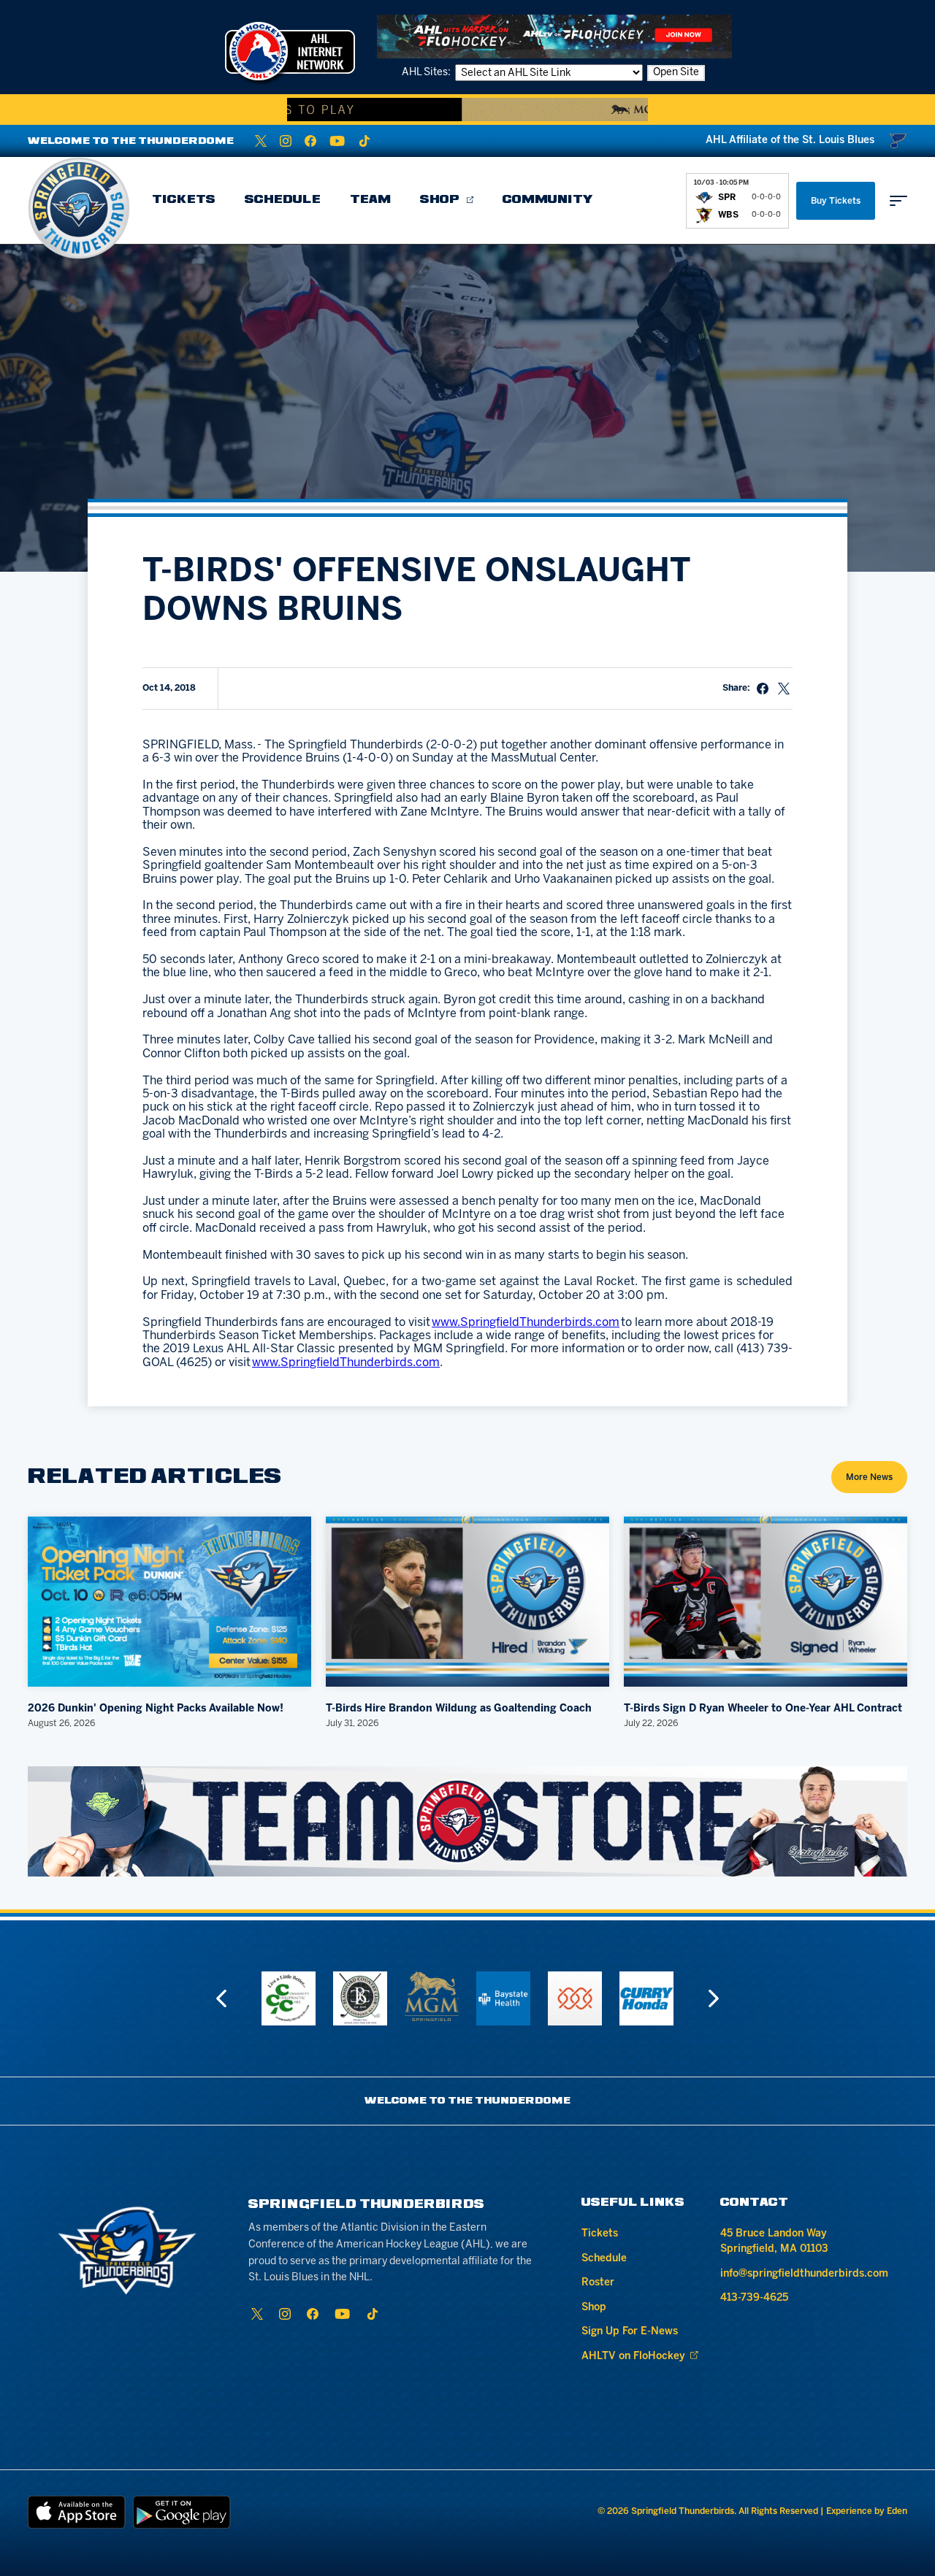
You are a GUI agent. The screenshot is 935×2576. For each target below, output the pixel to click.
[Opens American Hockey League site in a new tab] (290, 51)
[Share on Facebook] (763, 689)
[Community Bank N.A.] (575, 1998)
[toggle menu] (898, 201)
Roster (598, 2283)
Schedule (283, 200)
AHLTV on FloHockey (633, 2357)
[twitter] (261, 141)
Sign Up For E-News (630, 2332)
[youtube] (337, 141)
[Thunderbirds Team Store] (467, 1821)
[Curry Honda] (646, 1998)
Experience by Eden (867, 2511)
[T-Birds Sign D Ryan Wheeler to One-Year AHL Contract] (766, 1602)
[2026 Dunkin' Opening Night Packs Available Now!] (169, 1602)
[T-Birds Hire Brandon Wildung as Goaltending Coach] (467, 1602)
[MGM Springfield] (432, 1996)
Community (548, 200)
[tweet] (784, 689)
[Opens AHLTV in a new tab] (554, 36)
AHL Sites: (427, 73)
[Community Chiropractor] (289, 1998)
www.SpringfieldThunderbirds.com (526, 1323)
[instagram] (286, 141)
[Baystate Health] (503, 1998)
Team (370, 200)
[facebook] (310, 141)
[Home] (79, 208)
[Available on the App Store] (77, 2512)
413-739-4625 (754, 2298)
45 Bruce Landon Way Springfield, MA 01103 (774, 2242)
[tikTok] (365, 141)
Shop (440, 200)
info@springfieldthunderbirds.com (804, 2274)
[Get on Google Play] (182, 2512)
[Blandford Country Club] (360, 1998)
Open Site (676, 73)
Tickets (184, 200)
